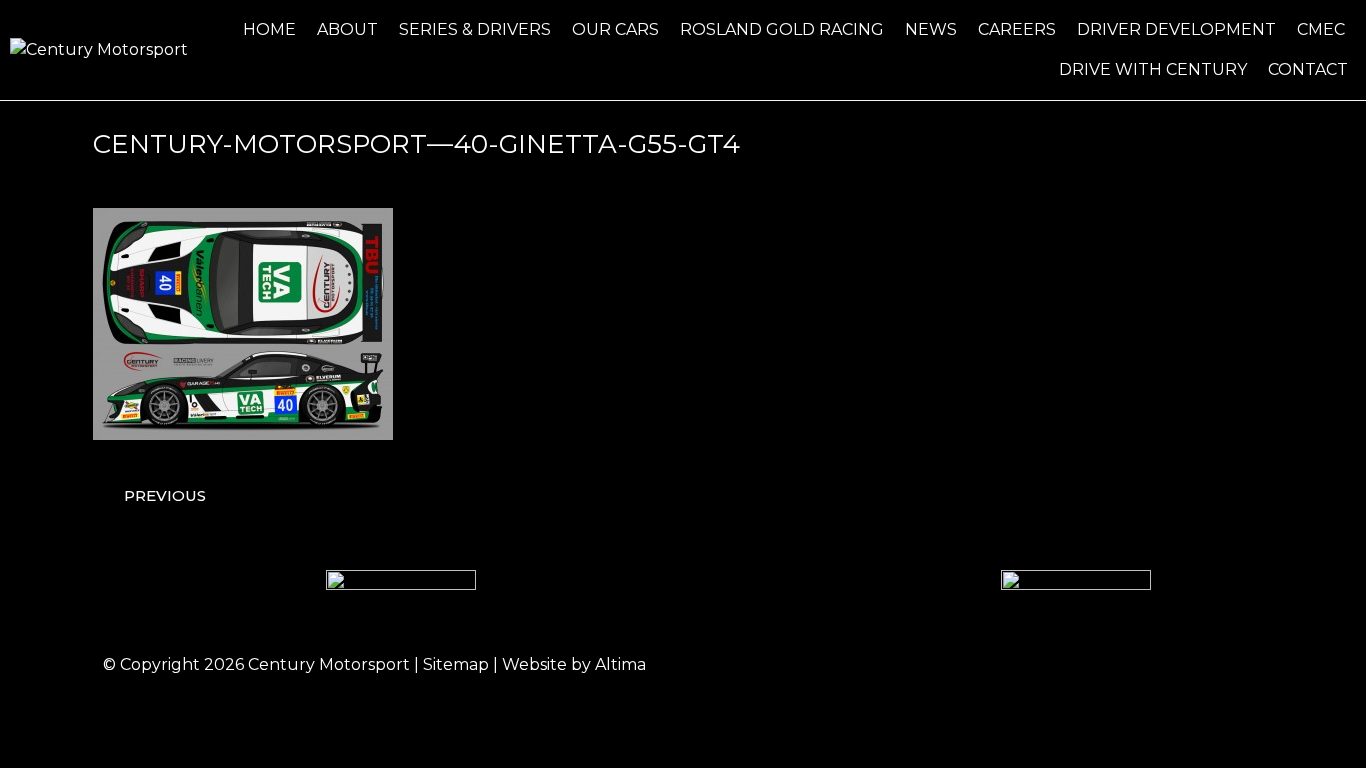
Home (269, 29)
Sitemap (456, 664)
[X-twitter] (1183, 665)
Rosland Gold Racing (782, 29)
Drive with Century (1153, 69)
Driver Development (1176, 29)
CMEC (1321, 29)
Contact (1308, 69)
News (931, 29)
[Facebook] (1073, 665)
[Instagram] (1128, 665)
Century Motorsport (329, 664)
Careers (1017, 29)
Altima (620, 664)
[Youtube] (1238, 665)
